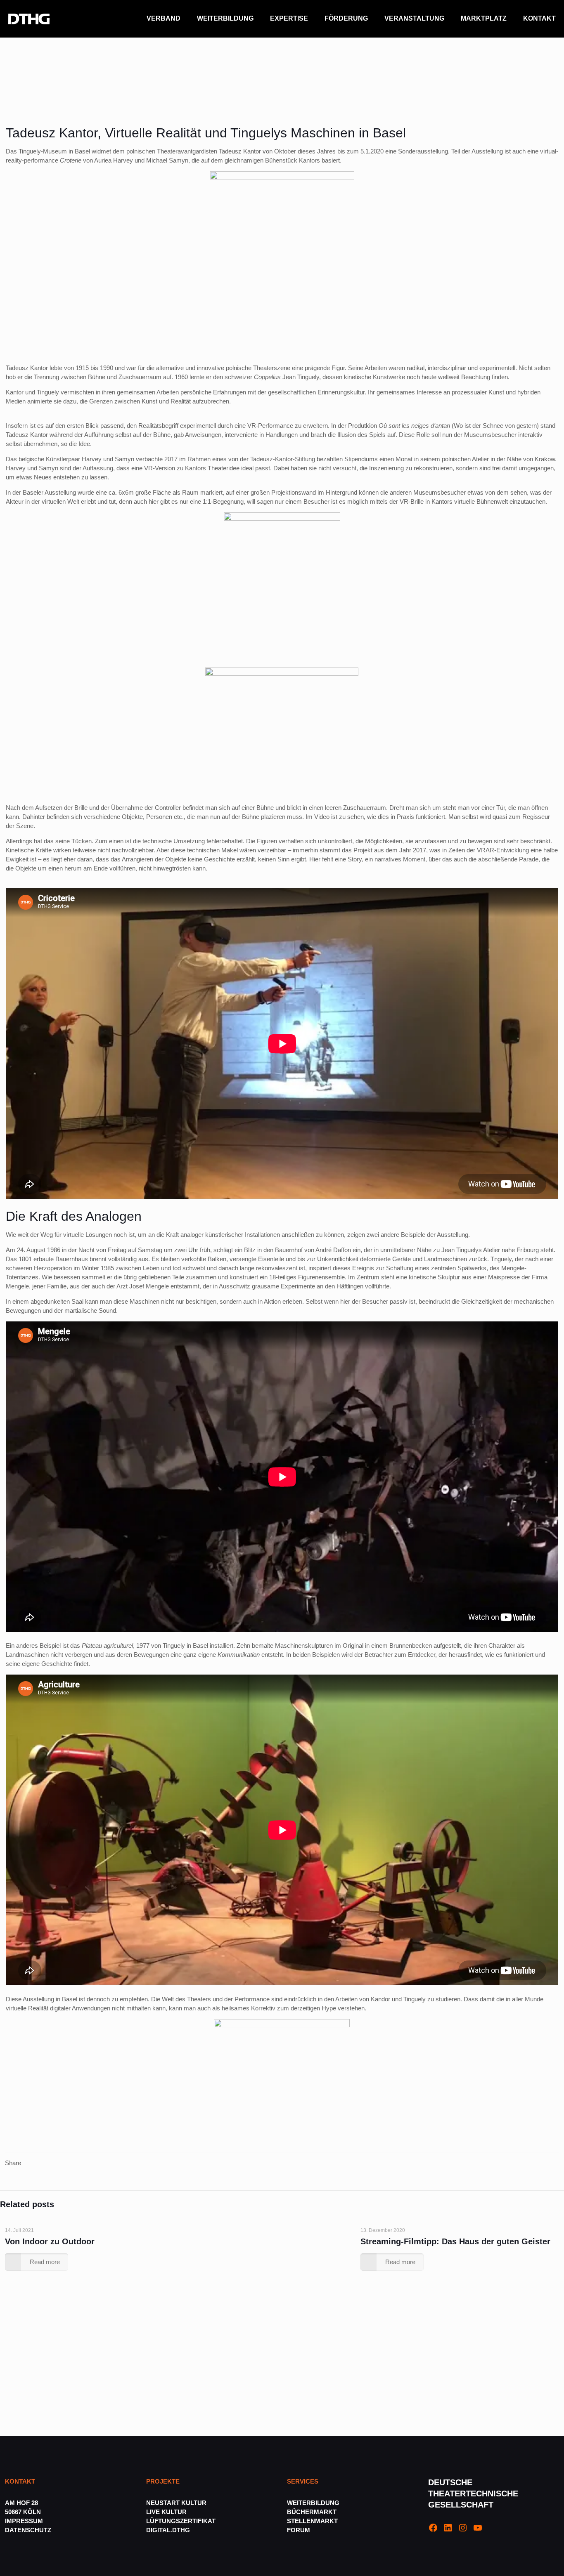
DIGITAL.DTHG (168, 2530)
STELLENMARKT (312, 2521)
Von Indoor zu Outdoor (50, 2241)
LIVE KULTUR (166, 2512)
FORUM (299, 2530)
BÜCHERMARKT (312, 2512)
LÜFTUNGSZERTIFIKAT (181, 2521)
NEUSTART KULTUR (176, 2503)
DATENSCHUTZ (29, 2530)
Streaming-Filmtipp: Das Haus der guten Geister (455, 2241)
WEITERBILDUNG (313, 2503)
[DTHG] (29, 19)
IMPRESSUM (24, 2521)
